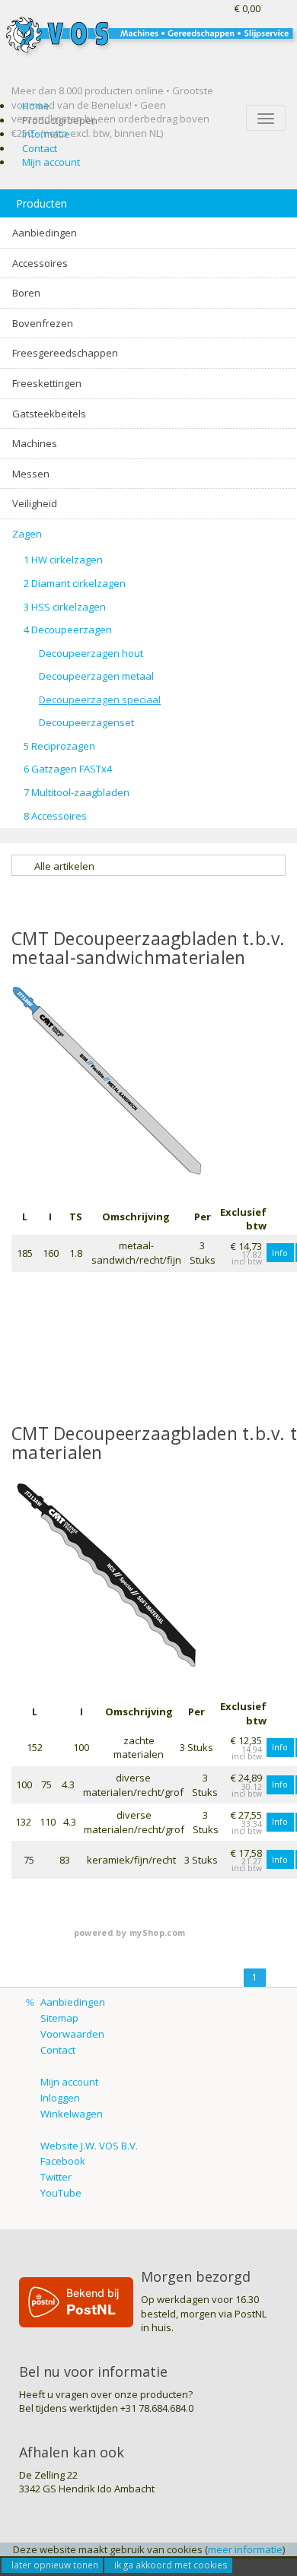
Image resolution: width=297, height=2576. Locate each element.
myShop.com (157, 1933)
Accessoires (40, 263)
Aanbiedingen (45, 233)
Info (280, 1253)
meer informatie (245, 2549)
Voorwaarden (72, 2034)
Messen (31, 474)
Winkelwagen (72, 2114)
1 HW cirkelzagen (63, 560)
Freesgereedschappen (65, 353)
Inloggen (60, 2098)
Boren (26, 293)
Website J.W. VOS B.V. (89, 2146)
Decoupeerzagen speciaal (100, 700)
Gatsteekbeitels (49, 414)
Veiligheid (35, 503)
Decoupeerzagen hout (91, 653)
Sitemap (59, 2018)
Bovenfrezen (43, 323)
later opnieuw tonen (55, 2565)
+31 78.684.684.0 (157, 2408)
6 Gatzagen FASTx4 (68, 769)
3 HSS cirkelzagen (65, 607)
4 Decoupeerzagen (68, 630)
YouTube (61, 2193)
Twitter (56, 2177)
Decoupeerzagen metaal (96, 676)
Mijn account (51, 162)
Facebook (63, 2161)
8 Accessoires (55, 816)
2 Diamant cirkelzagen (75, 583)
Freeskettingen (47, 383)
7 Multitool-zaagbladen (77, 792)
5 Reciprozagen (59, 746)
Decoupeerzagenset (86, 722)
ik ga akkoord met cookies (171, 2565)
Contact (40, 148)
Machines (35, 443)
